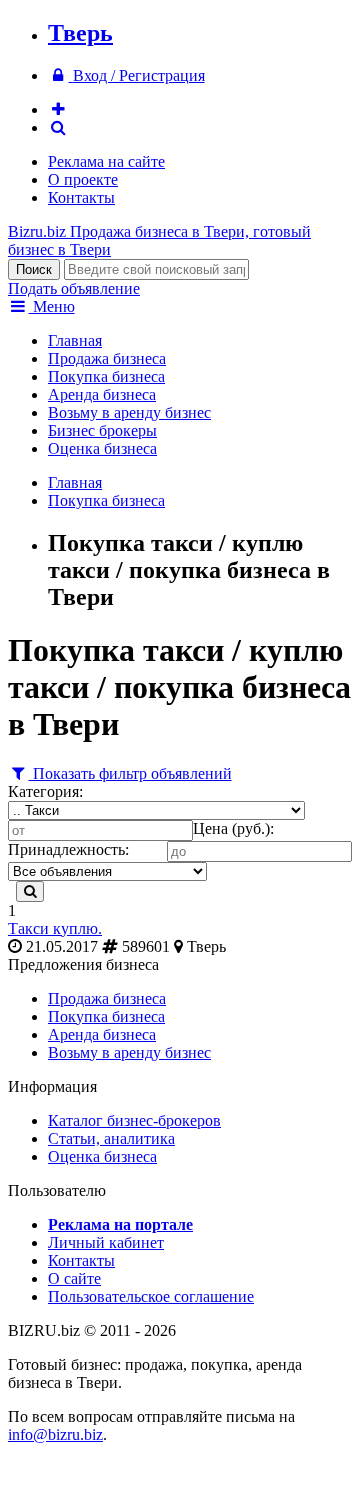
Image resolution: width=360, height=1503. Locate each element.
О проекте (83, 179)
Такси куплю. (55, 928)
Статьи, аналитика (111, 1138)
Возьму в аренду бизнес (129, 412)
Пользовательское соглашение (151, 1296)
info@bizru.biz (55, 1434)
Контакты (81, 197)
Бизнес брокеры (102, 430)
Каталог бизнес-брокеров (134, 1120)
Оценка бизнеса (102, 448)
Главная (75, 340)
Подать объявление (74, 288)
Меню (52, 306)
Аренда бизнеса (102, 394)
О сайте (74, 1278)
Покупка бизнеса (106, 376)
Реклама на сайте (106, 161)
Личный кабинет (106, 1242)
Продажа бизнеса (107, 358)
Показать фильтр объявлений (130, 773)
